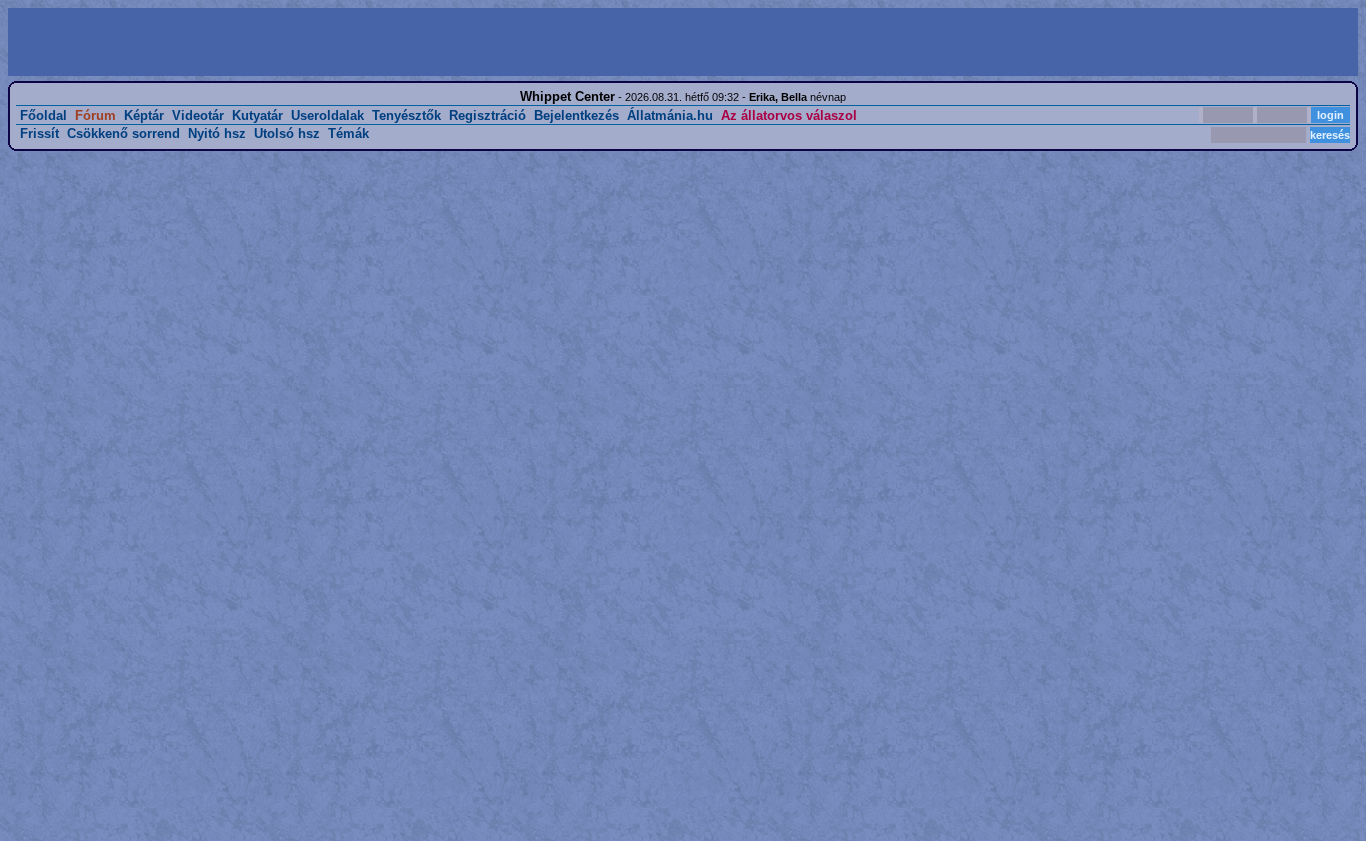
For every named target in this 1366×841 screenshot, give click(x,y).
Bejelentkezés (576, 115)
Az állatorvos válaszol (789, 115)
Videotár (198, 115)
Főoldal (43, 115)
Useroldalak (327, 115)
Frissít (39, 133)
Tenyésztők (406, 115)
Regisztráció (487, 115)
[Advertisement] (348, 42)
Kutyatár (257, 115)
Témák (348, 133)
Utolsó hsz (287, 133)
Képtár (144, 115)
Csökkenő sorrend (123, 133)
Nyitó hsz (217, 133)
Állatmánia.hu (670, 115)
